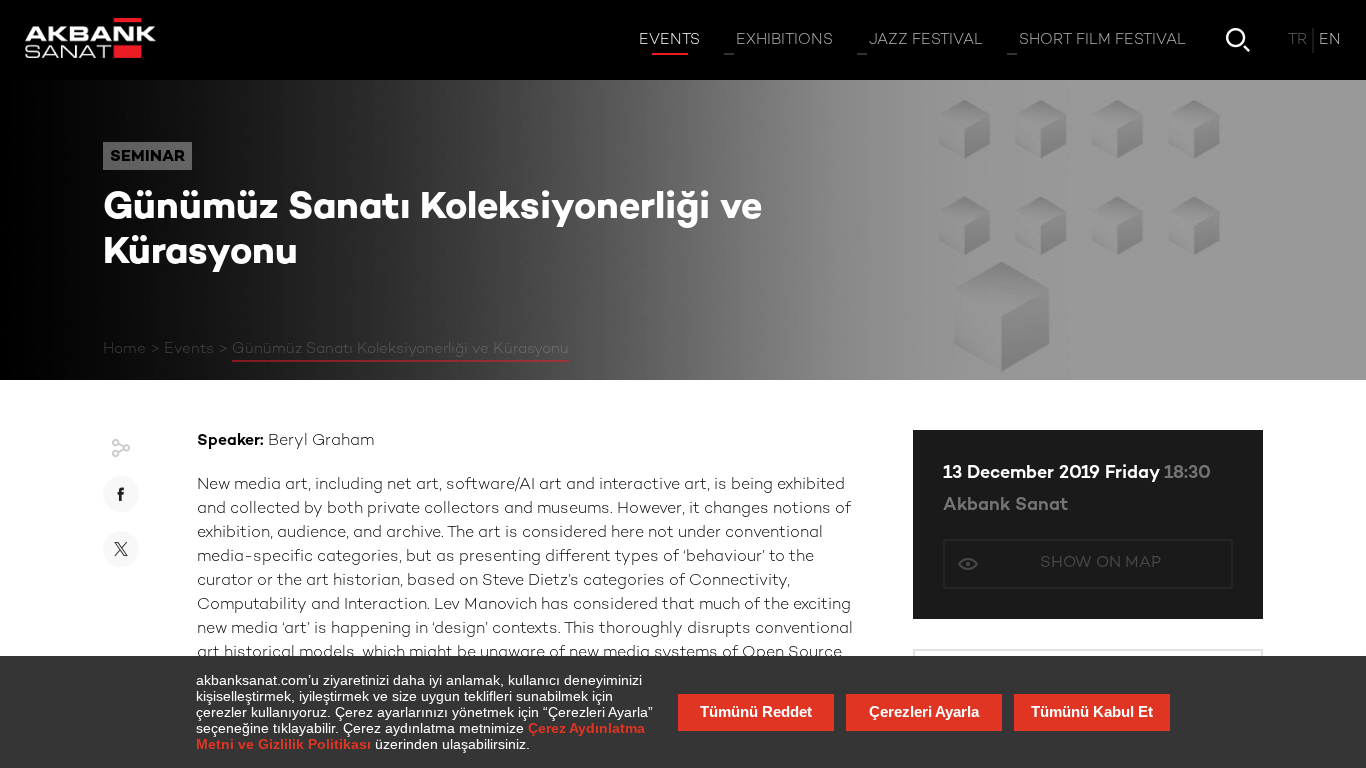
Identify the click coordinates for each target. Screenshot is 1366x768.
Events (189, 349)
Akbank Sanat (1005, 505)
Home (124, 349)
